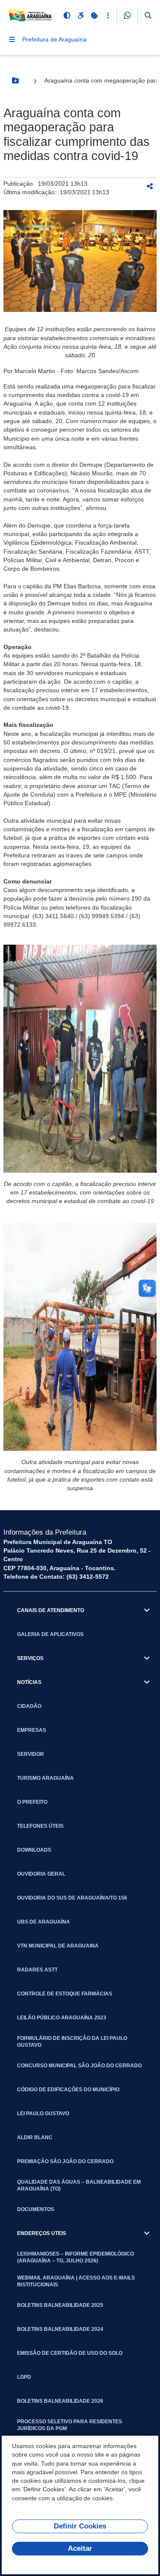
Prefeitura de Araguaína (54, 39)
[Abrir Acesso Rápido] (108, 15)
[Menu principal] (12, 39)
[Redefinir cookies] (94, 15)
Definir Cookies (80, 2526)
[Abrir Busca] (148, 15)
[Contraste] (67, 15)
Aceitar (80, 2548)
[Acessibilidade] (81, 15)
